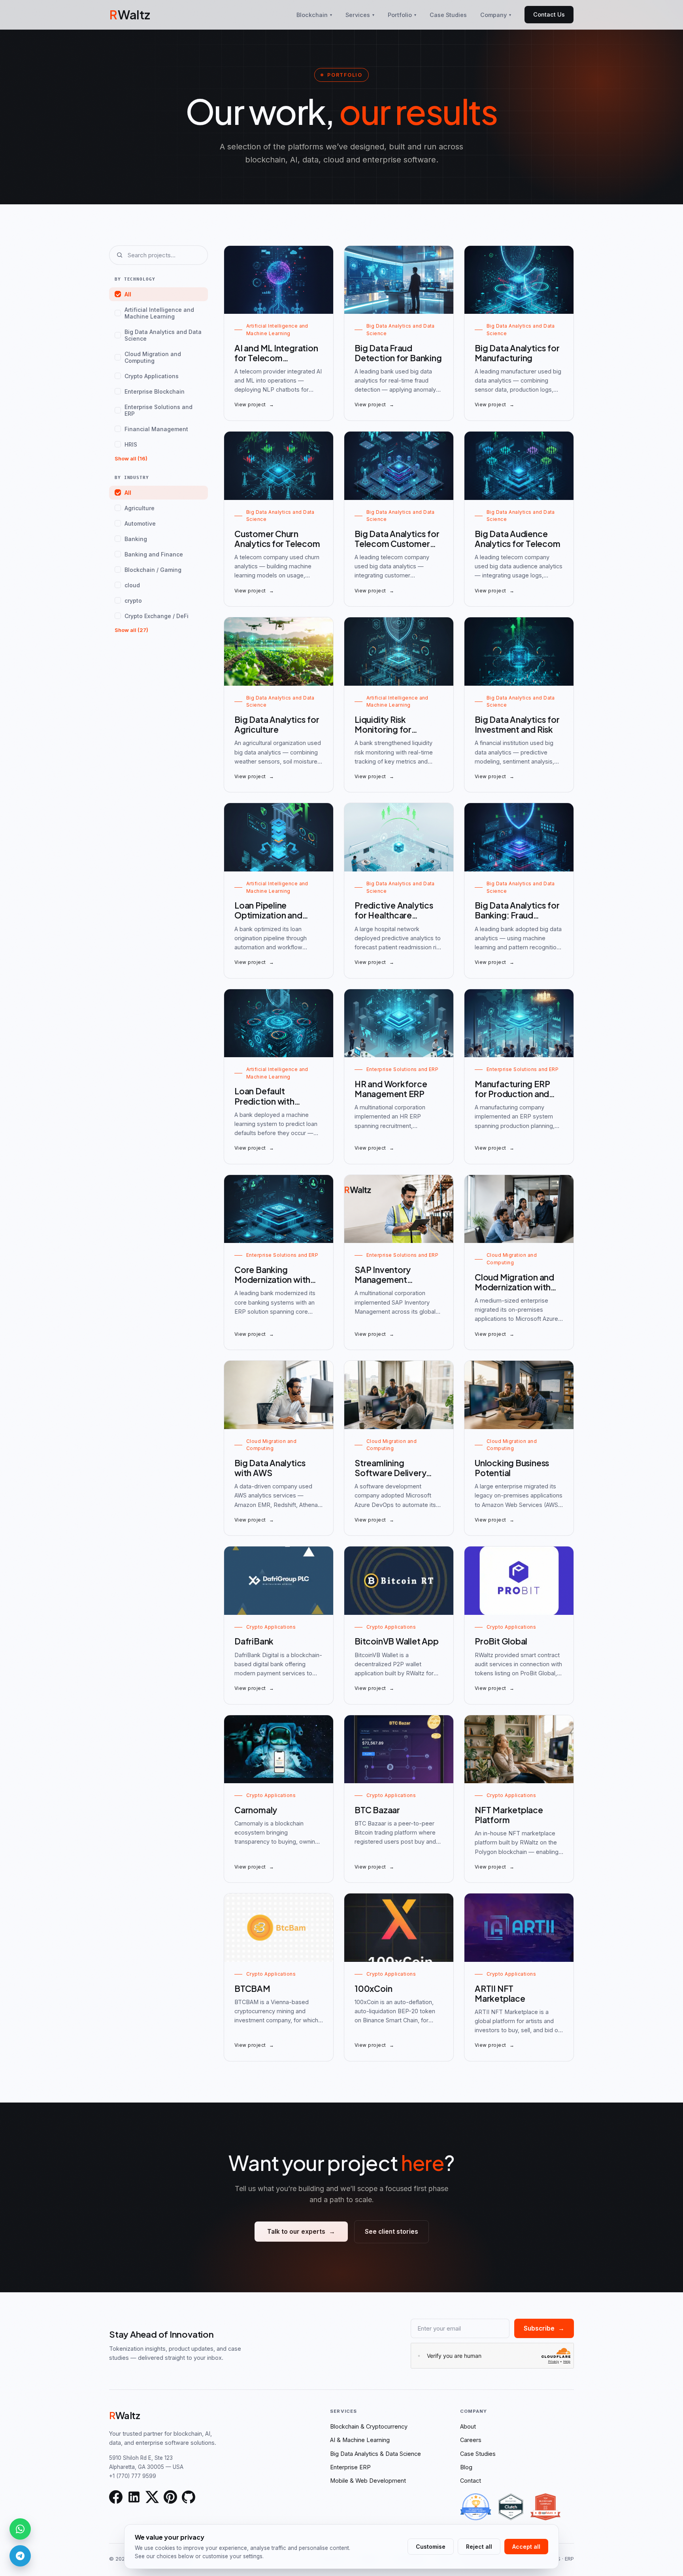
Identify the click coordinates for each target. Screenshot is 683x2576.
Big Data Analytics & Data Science (375, 2454)
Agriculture (140, 508)
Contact (471, 2481)
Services (360, 15)
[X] (152, 2497)
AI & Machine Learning (360, 2440)
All (128, 294)
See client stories (391, 2232)
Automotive (140, 523)
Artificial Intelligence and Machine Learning (159, 313)
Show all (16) (131, 458)
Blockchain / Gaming (153, 570)
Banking (136, 539)
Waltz (130, 14)
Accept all (526, 2547)
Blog (466, 2467)
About (468, 2426)
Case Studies (448, 15)
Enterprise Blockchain (155, 391)
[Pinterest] (170, 2497)
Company (496, 15)
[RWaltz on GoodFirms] (476, 2507)
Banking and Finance (154, 554)
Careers (471, 2440)
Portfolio (402, 15)
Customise (431, 2547)
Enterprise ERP (350, 2467)
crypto (133, 601)
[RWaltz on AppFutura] (545, 2507)
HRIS (131, 444)
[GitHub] (189, 2497)
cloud (132, 585)
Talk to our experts (301, 2232)
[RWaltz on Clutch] (511, 2507)
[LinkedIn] (134, 2497)
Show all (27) (131, 630)
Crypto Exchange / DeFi (157, 616)
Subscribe (544, 2328)
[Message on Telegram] (20, 2556)
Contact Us (549, 14)
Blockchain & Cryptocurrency (369, 2426)
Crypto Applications (152, 376)
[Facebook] (116, 2497)
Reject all (479, 2547)
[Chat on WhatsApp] (20, 2529)
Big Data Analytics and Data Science (163, 335)
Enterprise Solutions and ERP (158, 410)
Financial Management (156, 429)
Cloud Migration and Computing (153, 357)
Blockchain (314, 15)
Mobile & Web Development (368, 2481)
